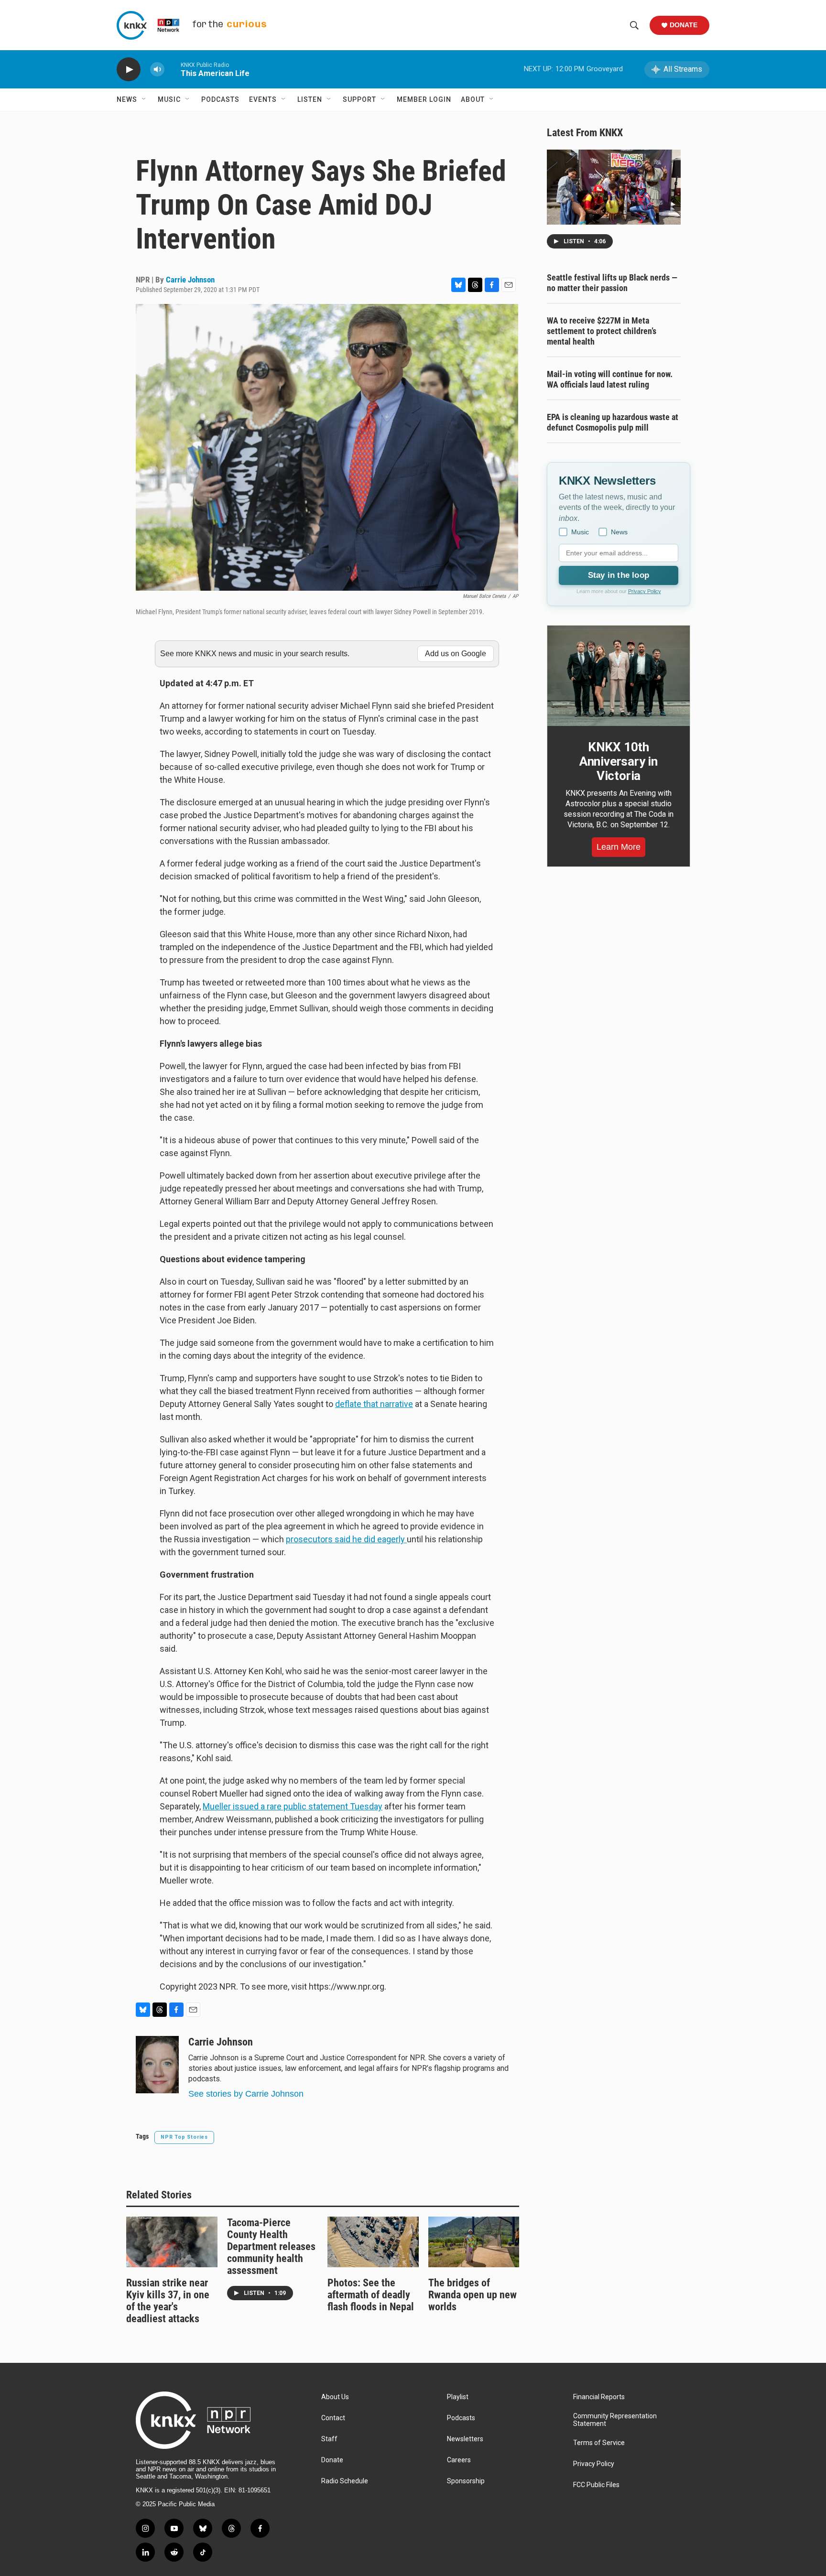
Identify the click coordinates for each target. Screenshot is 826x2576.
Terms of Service (599, 2443)
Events (263, 99)
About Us (335, 2397)
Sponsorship (466, 2481)
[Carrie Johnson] (157, 2065)
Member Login (424, 99)
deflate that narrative (374, 1404)
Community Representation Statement (615, 2420)
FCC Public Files (596, 2485)
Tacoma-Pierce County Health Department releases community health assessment (271, 2246)
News (127, 99)
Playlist (458, 2397)
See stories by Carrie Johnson (246, 2094)
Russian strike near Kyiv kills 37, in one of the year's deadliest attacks (168, 2301)
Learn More (619, 847)
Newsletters (465, 2439)
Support (359, 99)
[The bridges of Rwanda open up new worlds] (474, 2242)
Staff (329, 2439)
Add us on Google (456, 654)
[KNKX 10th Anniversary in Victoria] (619, 676)
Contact (333, 2418)
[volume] (157, 70)
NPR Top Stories (184, 2137)
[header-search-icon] (634, 25)
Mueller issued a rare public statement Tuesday (293, 1806)
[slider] (173, 69)
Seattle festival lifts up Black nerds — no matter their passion (612, 283)
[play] (129, 70)
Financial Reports (599, 2397)
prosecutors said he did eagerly (346, 1539)
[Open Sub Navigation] (144, 99)
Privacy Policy (645, 591)
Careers (459, 2460)
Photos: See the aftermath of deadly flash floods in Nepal (371, 2295)
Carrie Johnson (190, 280)
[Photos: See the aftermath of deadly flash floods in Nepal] (373, 2242)
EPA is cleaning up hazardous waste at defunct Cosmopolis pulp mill (613, 422)
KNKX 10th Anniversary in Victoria (619, 761)
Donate (684, 25)
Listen (310, 99)
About (473, 99)
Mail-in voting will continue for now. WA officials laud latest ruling (610, 379)
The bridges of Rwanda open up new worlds (473, 2295)
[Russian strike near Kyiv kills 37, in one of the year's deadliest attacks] (172, 2242)
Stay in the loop (619, 575)
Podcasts (220, 99)
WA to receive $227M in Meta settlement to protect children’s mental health (602, 331)
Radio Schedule (345, 2481)
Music (169, 99)
